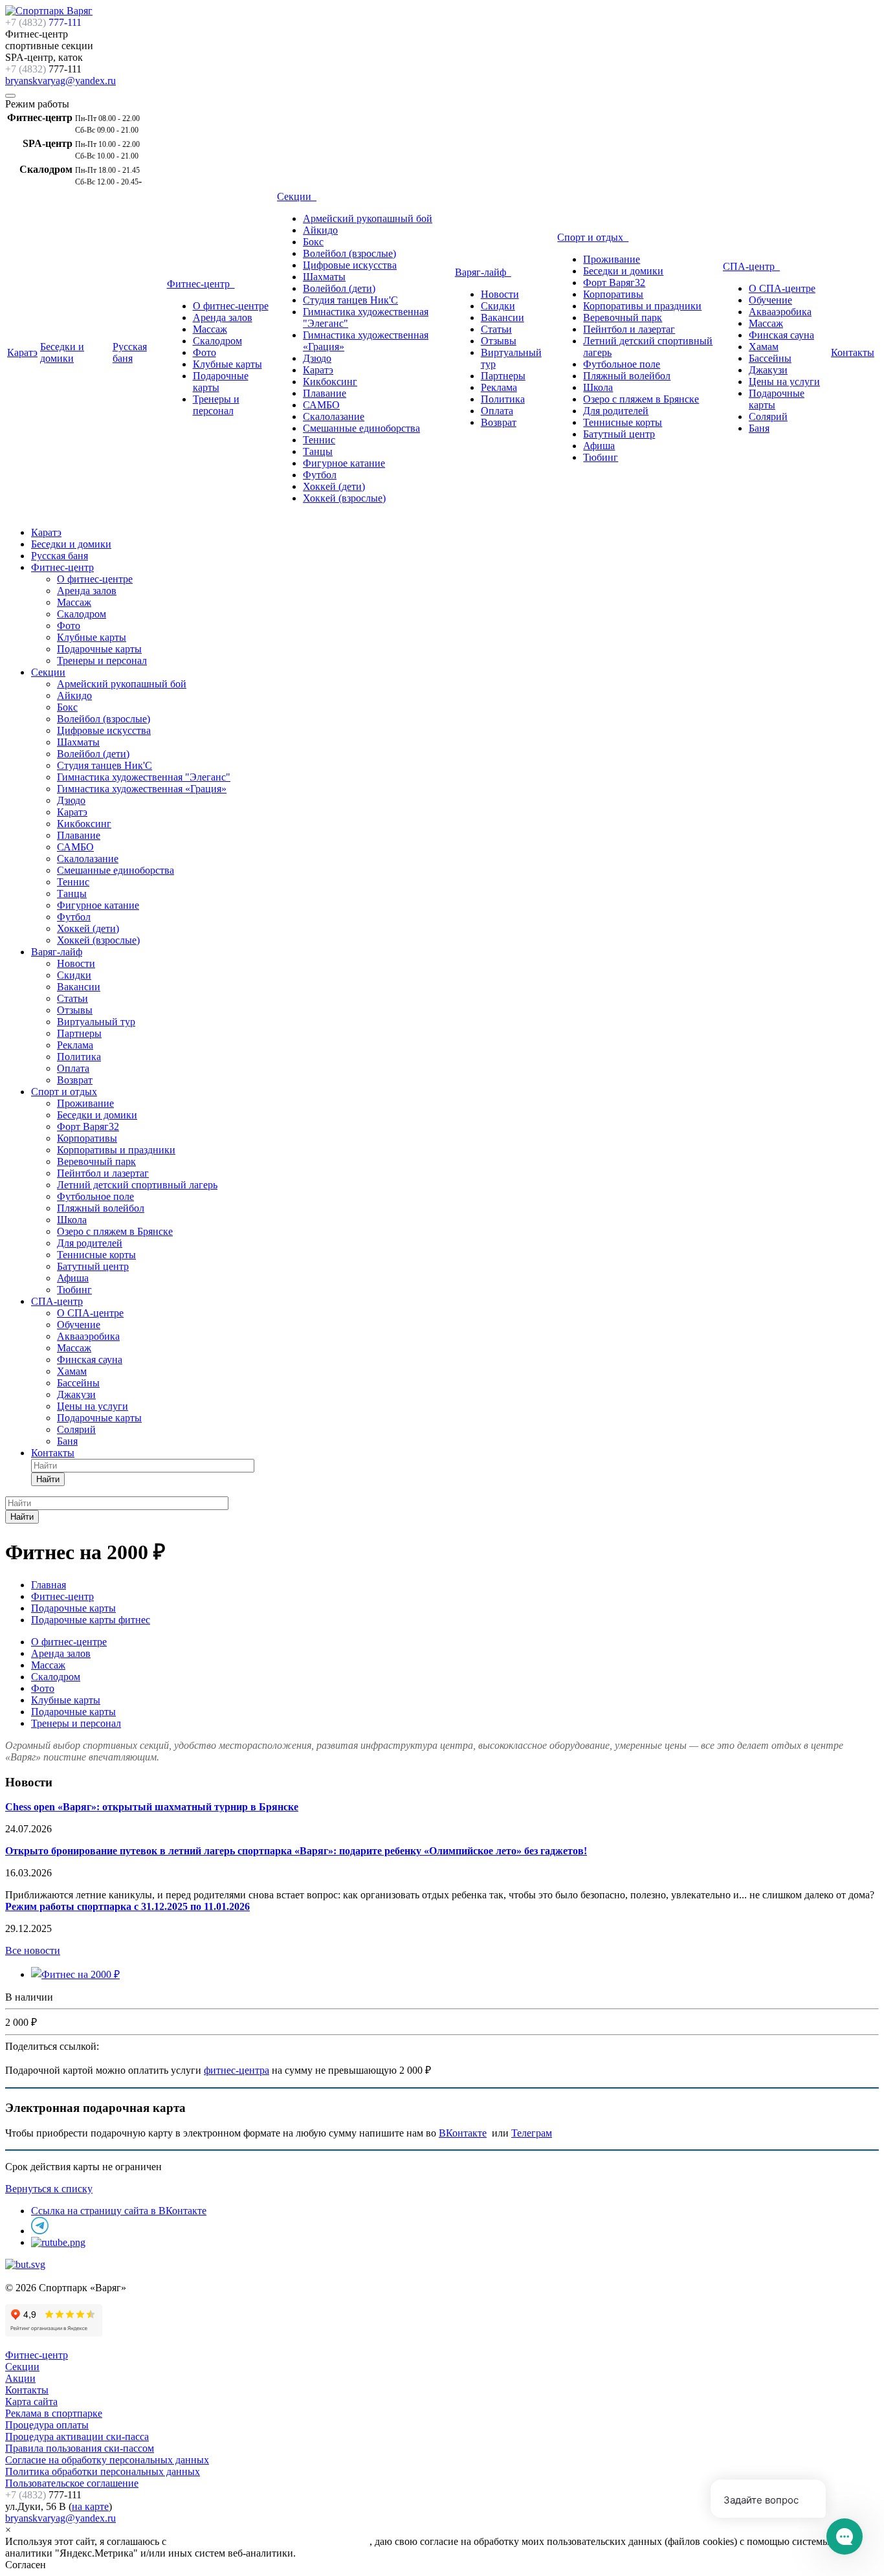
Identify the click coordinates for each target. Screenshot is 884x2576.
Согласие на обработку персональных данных (107, 2460)
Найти (48, 1479)
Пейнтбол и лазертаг (629, 329)
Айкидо (320, 230)
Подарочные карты (99, 649)
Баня (759, 428)
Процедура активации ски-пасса (77, 2437)
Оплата (497, 411)
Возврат (499, 422)
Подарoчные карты (99, 1418)
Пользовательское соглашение (72, 2483)
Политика (503, 399)
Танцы (318, 451)
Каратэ (22, 352)
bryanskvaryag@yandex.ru (61, 81)
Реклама (499, 387)
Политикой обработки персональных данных (269, 2541)
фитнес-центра (237, 2070)
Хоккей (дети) (334, 486)
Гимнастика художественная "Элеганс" (144, 777)
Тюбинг (601, 457)
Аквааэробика (780, 312)
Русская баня (130, 352)
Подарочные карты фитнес (91, 1620)
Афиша (599, 446)
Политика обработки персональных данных (103, 2471)
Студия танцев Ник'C (350, 300)
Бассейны (770, 358)
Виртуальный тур (96, 1022)
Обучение (770, 300)
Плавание (325, 393)
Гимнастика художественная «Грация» (142, 789)
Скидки (498, 306)
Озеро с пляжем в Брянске (641, 399)
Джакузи (768, 370)
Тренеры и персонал (216, 405)
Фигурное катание (344, 463)
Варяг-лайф (483, 272)
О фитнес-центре (231, 306)
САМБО (321, 405)
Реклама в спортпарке (54, 2413)
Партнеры (503, 376)
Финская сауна (781, 335)
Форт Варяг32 (614, 283)
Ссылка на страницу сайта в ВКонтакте (119, 2211)
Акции (20, 2378)
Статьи (496, 329)
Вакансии (503, 317)
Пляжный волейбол (627, 376)
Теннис (319, 440)
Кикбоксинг (330, 382)
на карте (90, 2506)
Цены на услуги (784, 382)
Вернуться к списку (49, 2189)
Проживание (612, 259)
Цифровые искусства (350, 265)
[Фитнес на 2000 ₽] (75, 1974)
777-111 (43, 22)
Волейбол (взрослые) (349, 253)
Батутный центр (619, 434)
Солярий (768, 416)
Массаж (210, 329)
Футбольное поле (622, 364)
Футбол (320, 475)
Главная (49, 1585)
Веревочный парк (623, 317)
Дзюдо (317, 358)
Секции (297, 196)
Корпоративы (613, 294)
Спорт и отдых (593, 237)
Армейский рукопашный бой (368, 218)
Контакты (853, 352)
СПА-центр (751, 266)
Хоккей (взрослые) (344, 498)
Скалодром (217, 341)
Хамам (764, 347)
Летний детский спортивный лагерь (137, 1185)
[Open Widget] (845, 2537)
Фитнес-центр (201, 284)
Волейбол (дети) (339, 288)
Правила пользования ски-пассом (80, 2448)
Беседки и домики (62, 352)
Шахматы (324, 277)
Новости (500, 294)
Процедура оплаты (47, 2425)
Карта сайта (31, 2402)
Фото (204, 352)
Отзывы (499, 341)
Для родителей (616, 411)
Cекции (22, 2367)
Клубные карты (227, 364)
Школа (598, 387)
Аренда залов (223, 317)
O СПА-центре (782, 288)
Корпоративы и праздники (642, 306)
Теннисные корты (623, 422)
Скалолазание (334, 416)
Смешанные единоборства (361, 428)
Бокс (313, 242)
